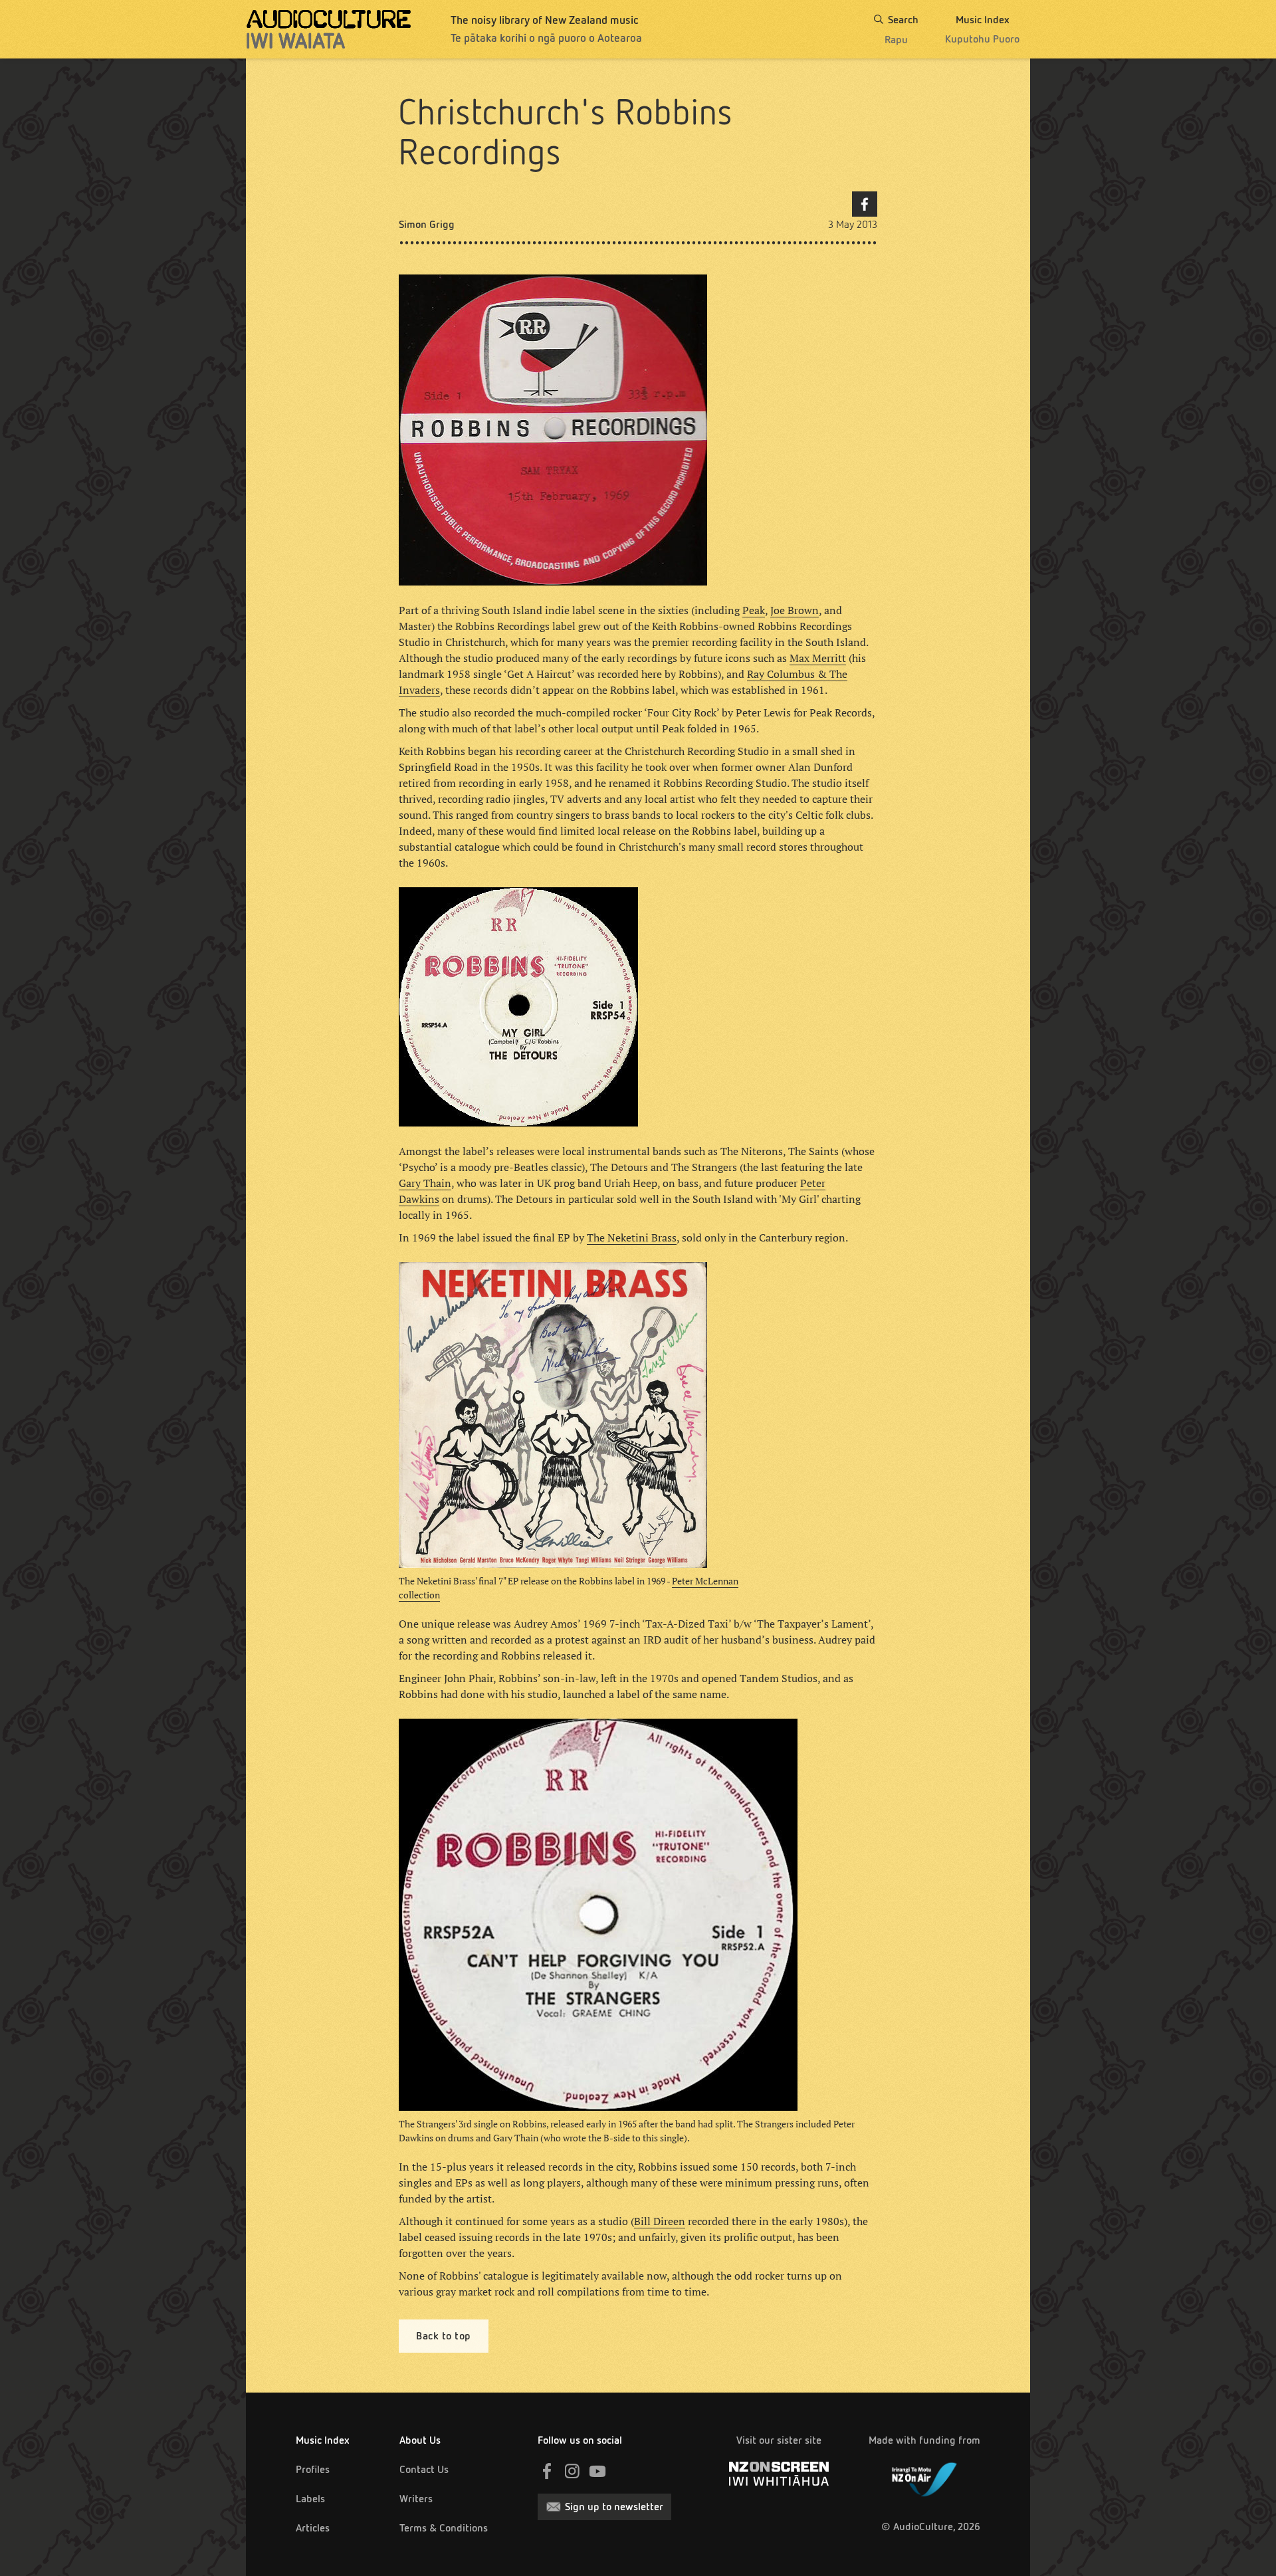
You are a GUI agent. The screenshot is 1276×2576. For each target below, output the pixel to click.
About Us (420, 2440)
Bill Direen (660, 2221)
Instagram (572, 2471)
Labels (310, 2499)
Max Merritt (818, 658)
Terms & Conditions (444, 2528)
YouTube (597, 2471)
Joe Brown (795, 610)
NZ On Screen (779, 2474)
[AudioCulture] (329, 29)
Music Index (323, 2440)
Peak (754, 610)
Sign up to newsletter (614, 2507)
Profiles (313, 2469)
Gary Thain (425, 1183)
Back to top (444, 2336)
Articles (313, 2528)
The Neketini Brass (632, 1237)
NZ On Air (924, 2477)
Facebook (865, 204)
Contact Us (424, 2469)
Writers (416, 2499)
